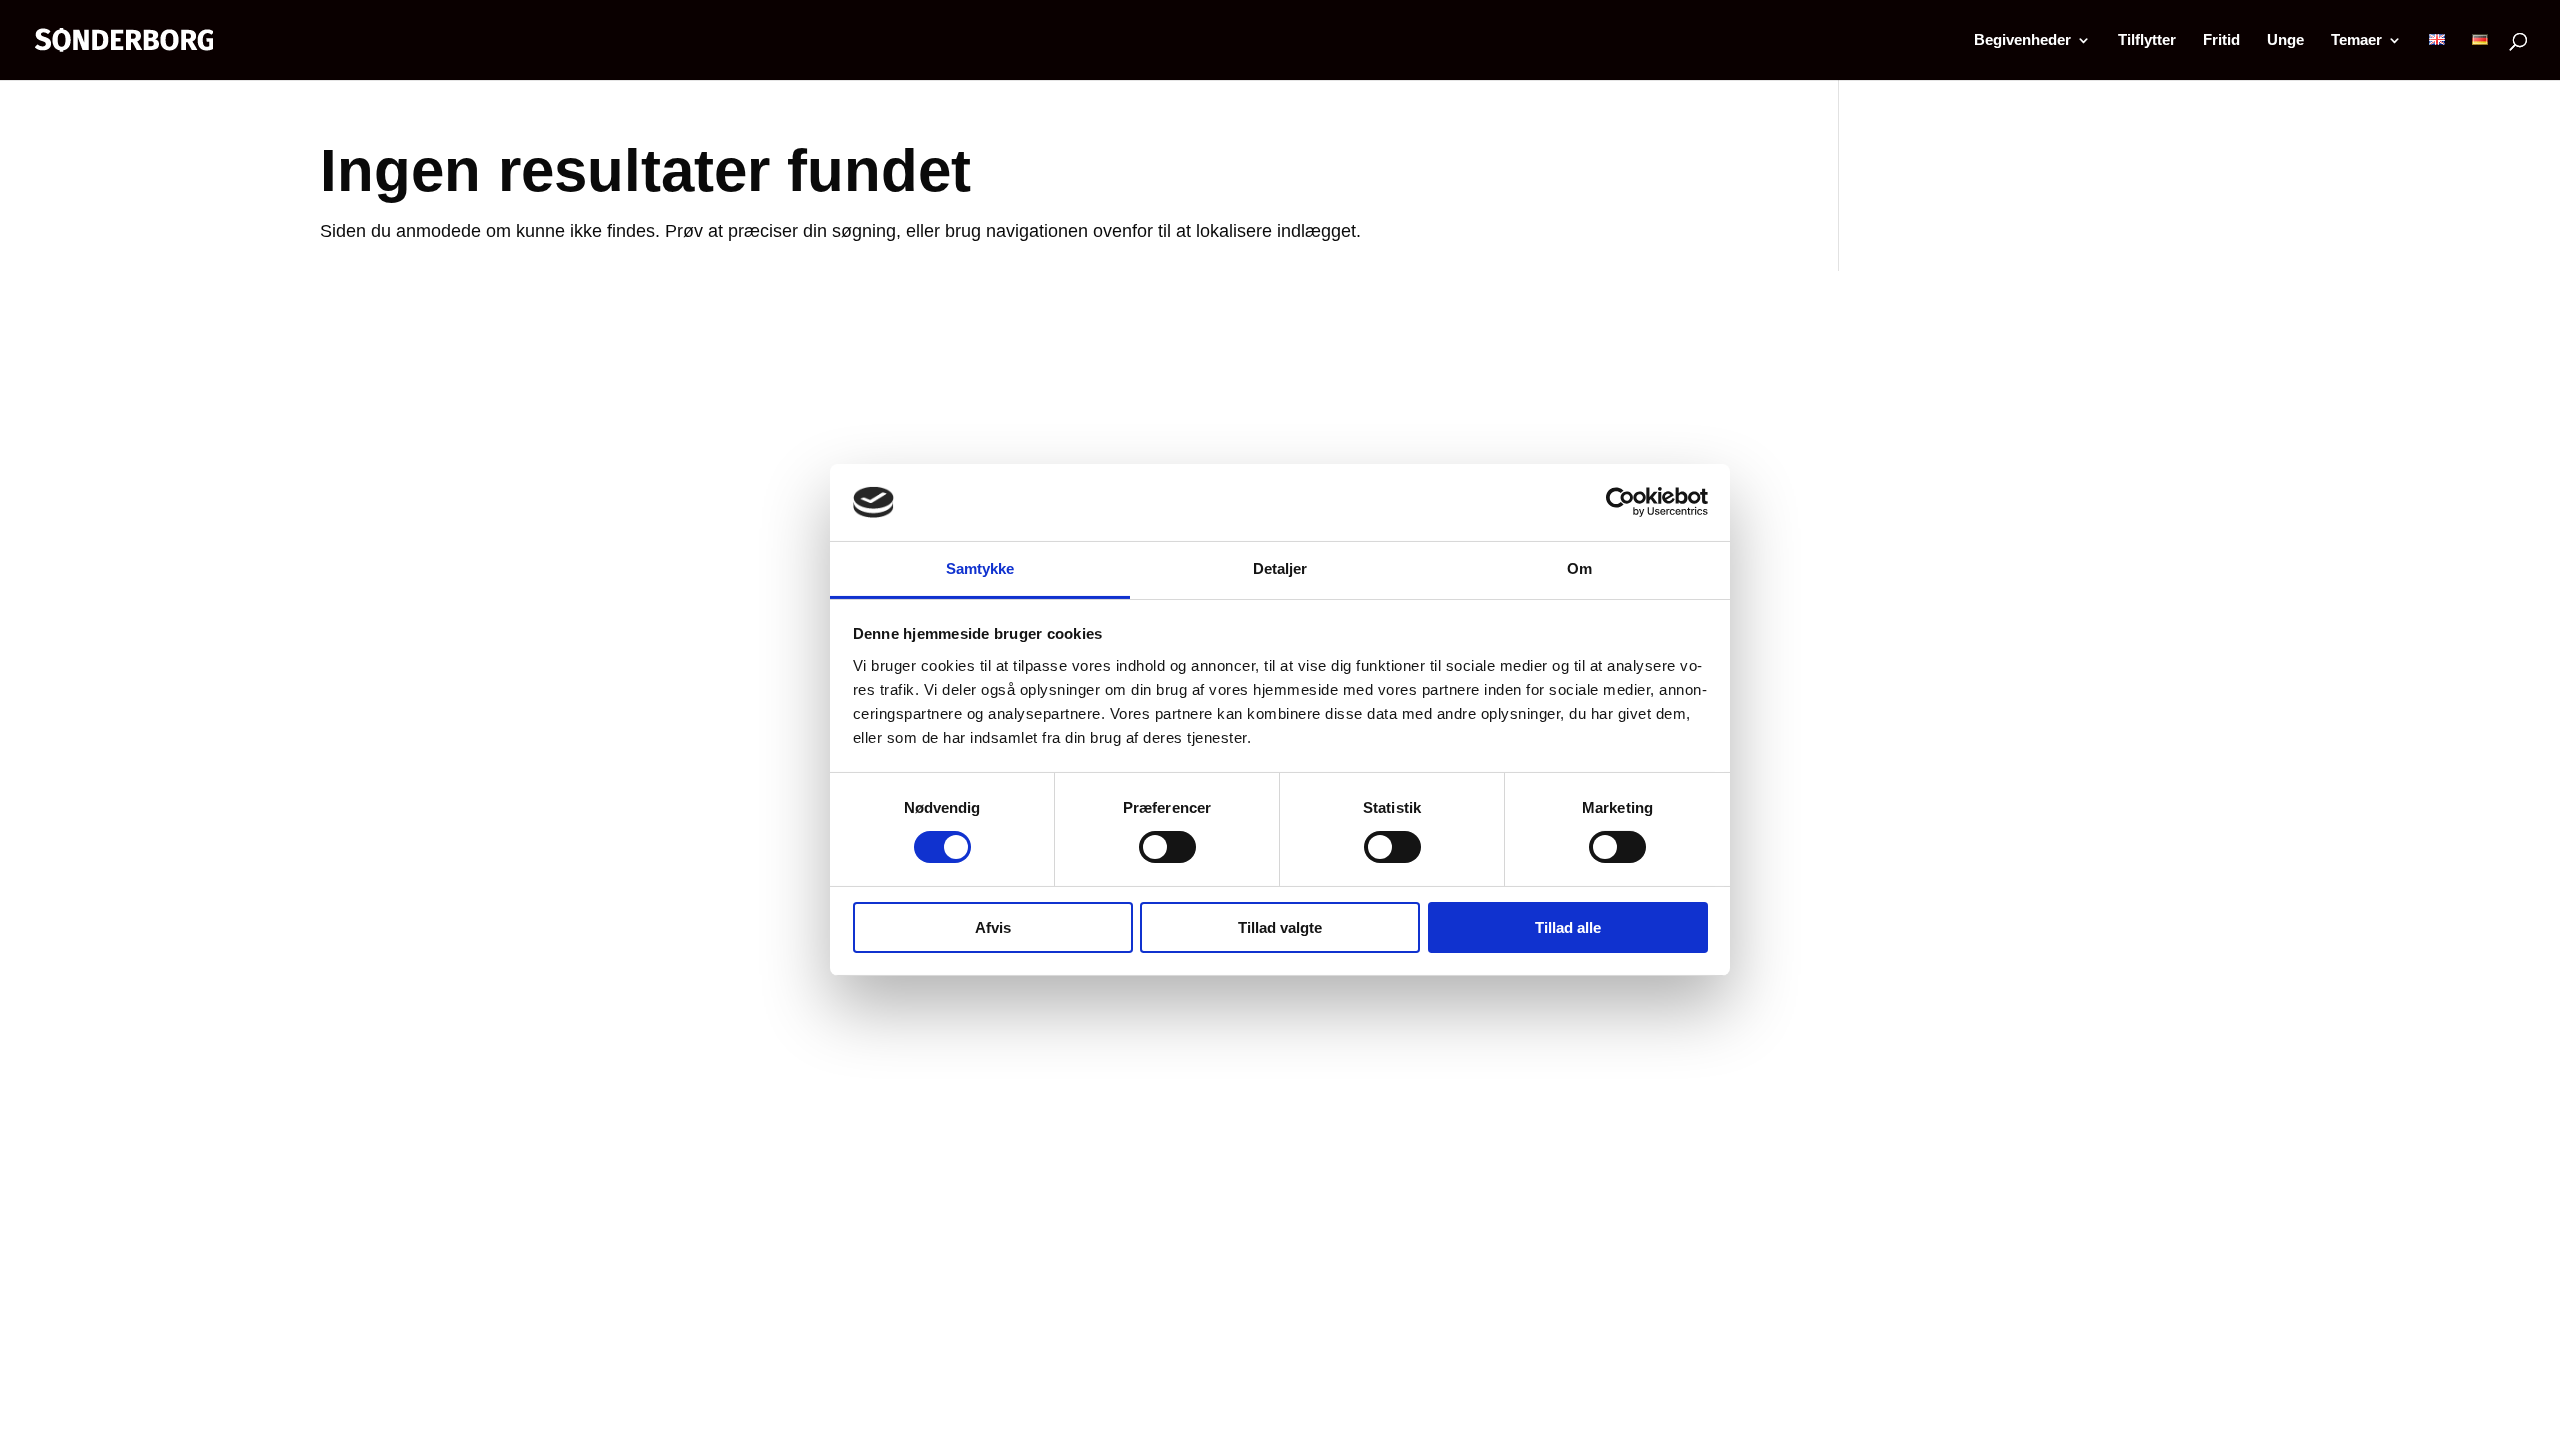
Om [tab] (1579, 568)
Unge (2285, 40)
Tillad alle (1568, 927)
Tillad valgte (1280, 927)
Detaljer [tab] (1280, 568)
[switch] (1167, 847)
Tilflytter (2147, 40)
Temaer (2356, 40)
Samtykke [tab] (980, 568)
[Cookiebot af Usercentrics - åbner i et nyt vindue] (1620, 502)
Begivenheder (2022, 40)
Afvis (993, 927)
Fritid (2221, 40)
